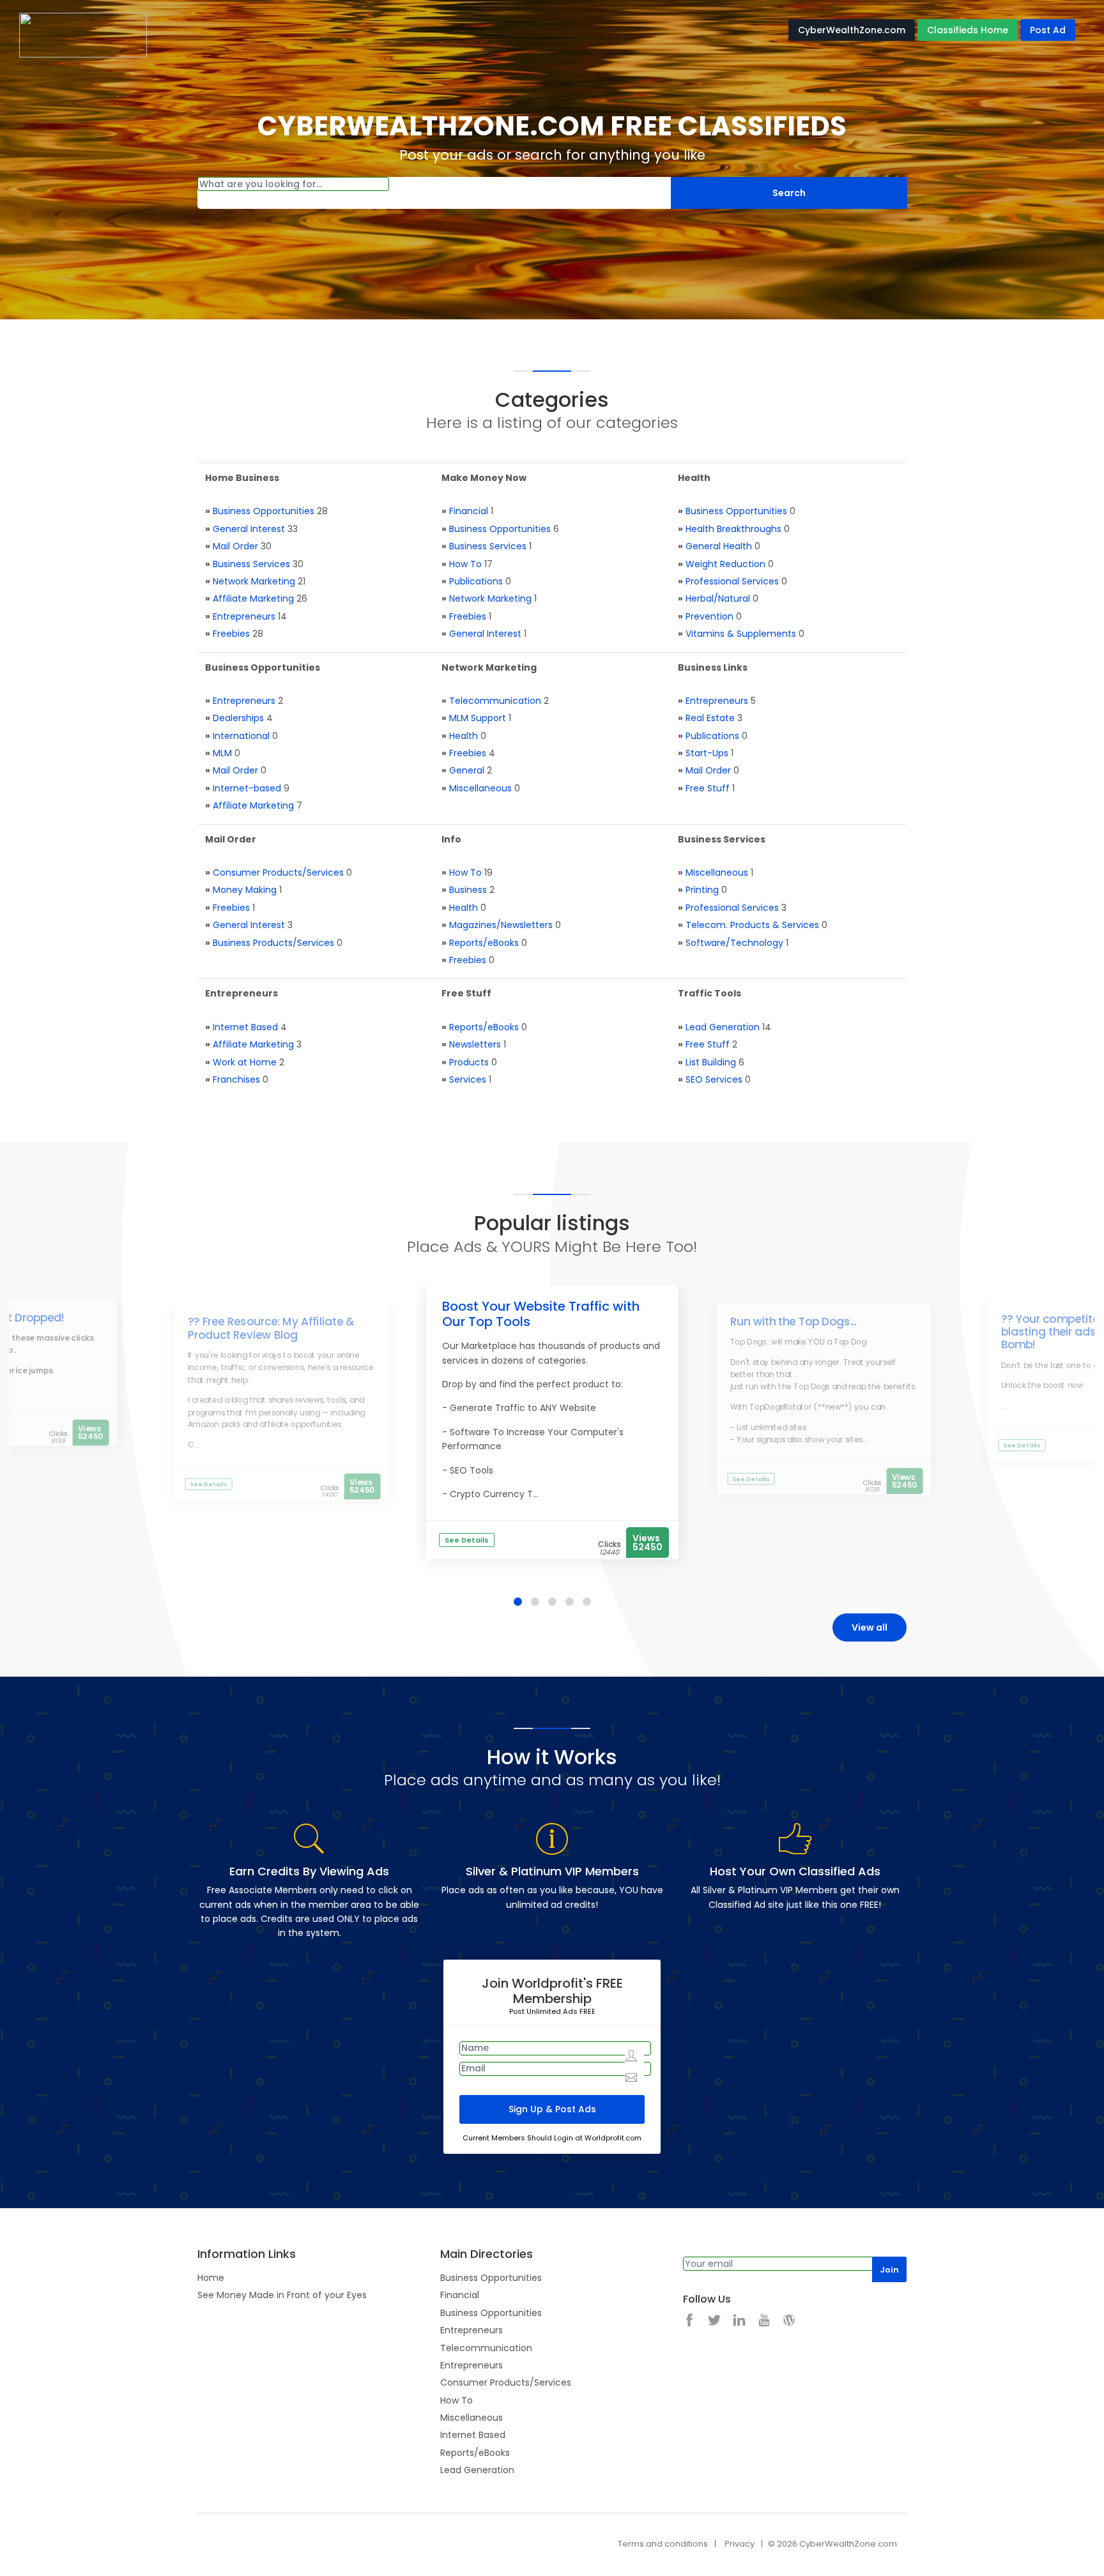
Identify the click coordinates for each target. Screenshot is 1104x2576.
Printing (702, 890)
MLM (222, 753)
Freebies (231, 634)
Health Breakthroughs (733, 529)
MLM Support (478, 718)
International (241, 736)
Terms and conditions (663, 2544)
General (467, 770)
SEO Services (714, 1079)
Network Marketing (254, 581)
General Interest (249, 529)
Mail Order (235, 546)
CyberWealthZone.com (852, 30)
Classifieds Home (968, 30)
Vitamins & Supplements (741, 634)
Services (468, 1079)
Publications (476, 581)
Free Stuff (708, 788)
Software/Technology (734, 943)
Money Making (245, 890)
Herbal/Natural (718, 598)
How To (465, 564)
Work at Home (245, 1062)
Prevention (709, 616)
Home (211, 2278)
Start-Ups (707, 753)
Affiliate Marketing (253, 598)
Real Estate (710, 718)
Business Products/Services (273, 943)
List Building (711, 1062)
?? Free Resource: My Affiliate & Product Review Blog (271, 1329)
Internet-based (247, 788)
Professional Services (732, 581)
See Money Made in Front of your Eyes (282, 2295)
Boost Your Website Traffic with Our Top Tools (541, 1314)
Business (468, 890)
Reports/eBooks (484, 943)
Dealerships (238, 718)
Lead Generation (723, 1027)
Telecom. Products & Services (752, 925)
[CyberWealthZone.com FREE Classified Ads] (83, 34)
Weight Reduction (725, 564)
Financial (469, 511)
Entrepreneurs (244, 616)
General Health (719, 546)
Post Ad (1048, 30)
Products (469, 1062)
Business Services (251, 564)
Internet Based (245, 1027)
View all (870, 1627)
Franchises (236, 1079)
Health (464, 736)
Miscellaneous (480, 788)
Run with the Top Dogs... (793, 1322)
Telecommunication (495, 701)
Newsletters (475, 1044)
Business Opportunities (264, 511)
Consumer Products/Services (278, 873)
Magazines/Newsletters (501, 925)
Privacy (740, 2544)
